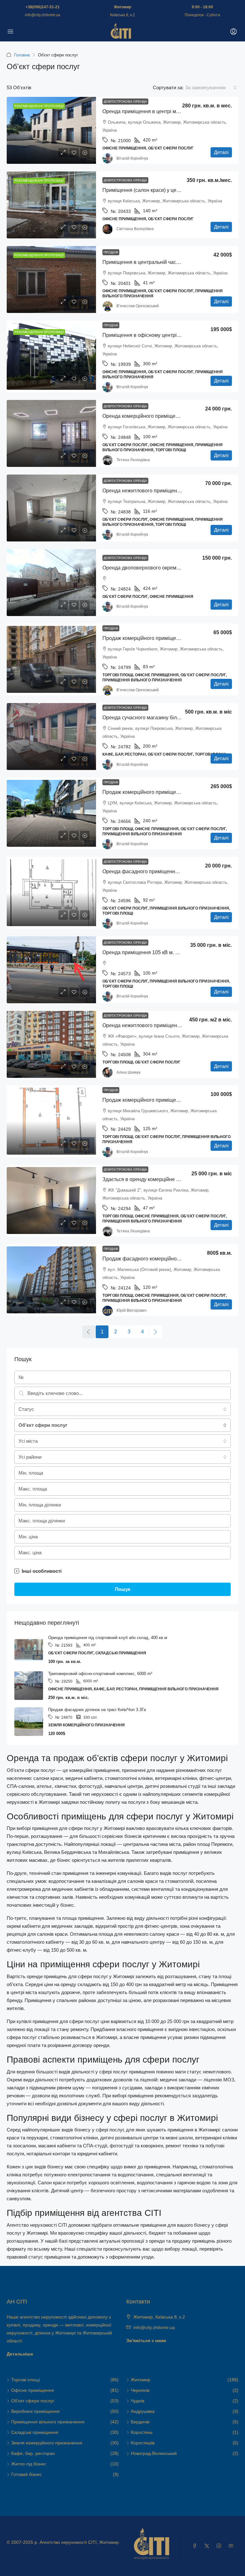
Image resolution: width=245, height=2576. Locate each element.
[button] (122, 1571)
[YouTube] (232, 2546)
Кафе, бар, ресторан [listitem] (33, 2453)
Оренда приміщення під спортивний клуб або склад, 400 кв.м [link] (108, 1638)
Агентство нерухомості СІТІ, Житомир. (80, 2542)
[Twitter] (208, 2546)
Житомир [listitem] (141, 2380)
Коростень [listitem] (142, 2432)
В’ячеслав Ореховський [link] (138, 306)
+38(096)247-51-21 (43, 7)
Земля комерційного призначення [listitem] (47, 2443)
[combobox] (211, 88)
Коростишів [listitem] (143, 2443)
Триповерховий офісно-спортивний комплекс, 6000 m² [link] (100, 1674)
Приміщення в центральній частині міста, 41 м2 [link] (159, 262)
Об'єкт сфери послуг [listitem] (33, 2401)
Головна (22, 55)
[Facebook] (196, 2546)
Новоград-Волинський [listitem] (154, 2453)
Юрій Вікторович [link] (131, 1310)
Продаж (111, 252)
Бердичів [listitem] (140, 2422)
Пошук (123, 1589)
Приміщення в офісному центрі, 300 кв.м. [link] (151, 335)
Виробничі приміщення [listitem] (35, 2411)
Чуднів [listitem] (137, 2401)
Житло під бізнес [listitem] (29, 2464)
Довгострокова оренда (125, 102)
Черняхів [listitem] (140, 2390)
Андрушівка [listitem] (143, 2411)
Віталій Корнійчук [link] (132, 158)
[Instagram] (220, 2546)
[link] (51, 130)
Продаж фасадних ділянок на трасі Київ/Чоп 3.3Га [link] (97, 1710)
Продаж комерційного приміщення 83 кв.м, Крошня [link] (163, 638)
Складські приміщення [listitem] (35, 2432)
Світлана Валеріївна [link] (135, 229)
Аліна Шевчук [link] (128, 1072)
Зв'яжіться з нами (146, 2340)
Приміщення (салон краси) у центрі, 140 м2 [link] (153, 190)
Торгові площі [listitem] (26, 2380)
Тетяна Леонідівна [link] (133, 460)
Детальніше (20, 2354)
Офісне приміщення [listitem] (33, 2390)
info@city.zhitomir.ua (43, 15)
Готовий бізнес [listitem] (26, 2474)
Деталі (221, 152)
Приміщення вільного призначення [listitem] (48, 2422)
